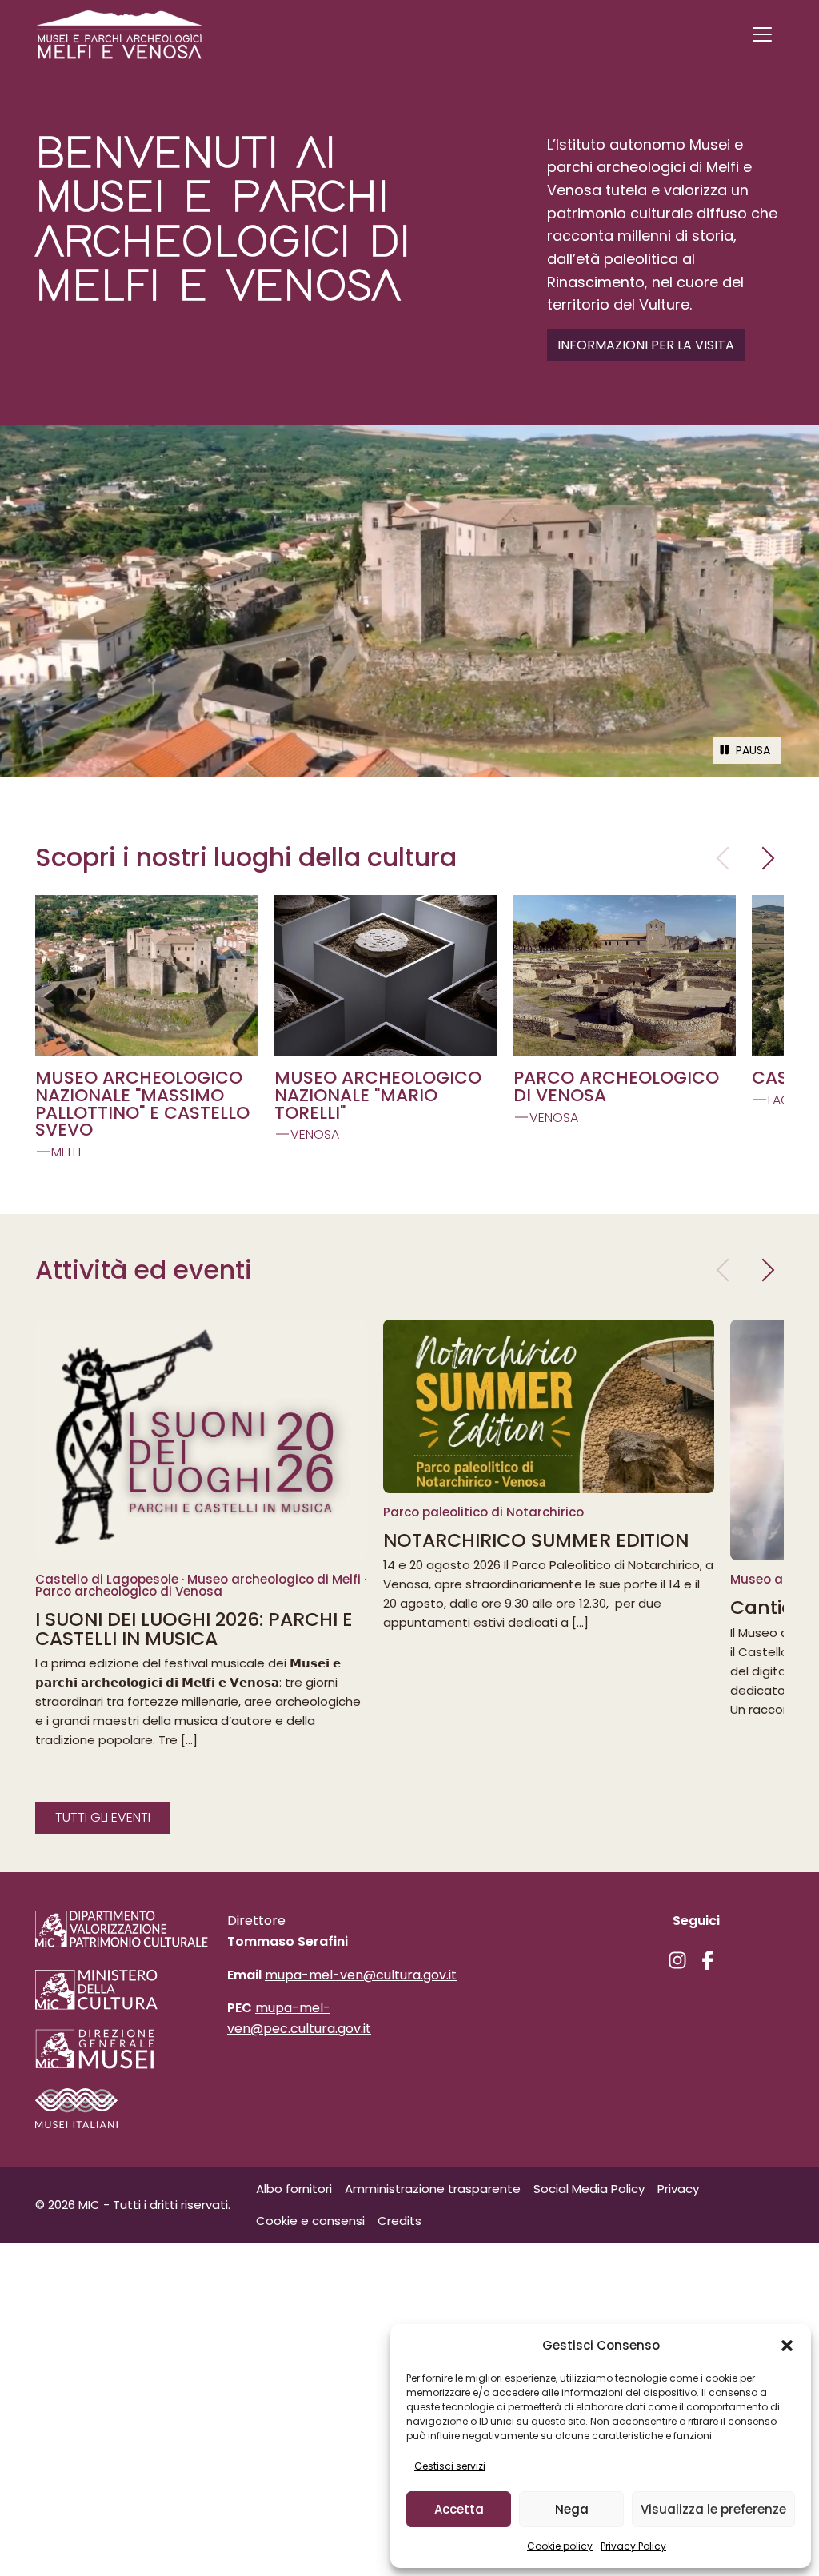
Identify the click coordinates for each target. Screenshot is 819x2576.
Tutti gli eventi (103, 1817)
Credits (400, 2221)
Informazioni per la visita (646, 345)
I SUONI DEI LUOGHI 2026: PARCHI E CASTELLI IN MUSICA (194, 1629)
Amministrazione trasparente (433, 2189)
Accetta (459, 2509)
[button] (787, 2346)
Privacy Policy (633, 2546)
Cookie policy (560, 2546)
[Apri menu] (762, 34)
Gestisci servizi (450, 2466)
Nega (572, 2509)
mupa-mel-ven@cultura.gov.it (361, 1975)
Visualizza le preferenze (713, 2509)
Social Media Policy (589, 2189)
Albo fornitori (294, 2189)
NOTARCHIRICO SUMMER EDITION (536, 1540)
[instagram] (677, 1960)
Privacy (678, 2189)
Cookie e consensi (310, 2221)
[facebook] (708, 1960)
